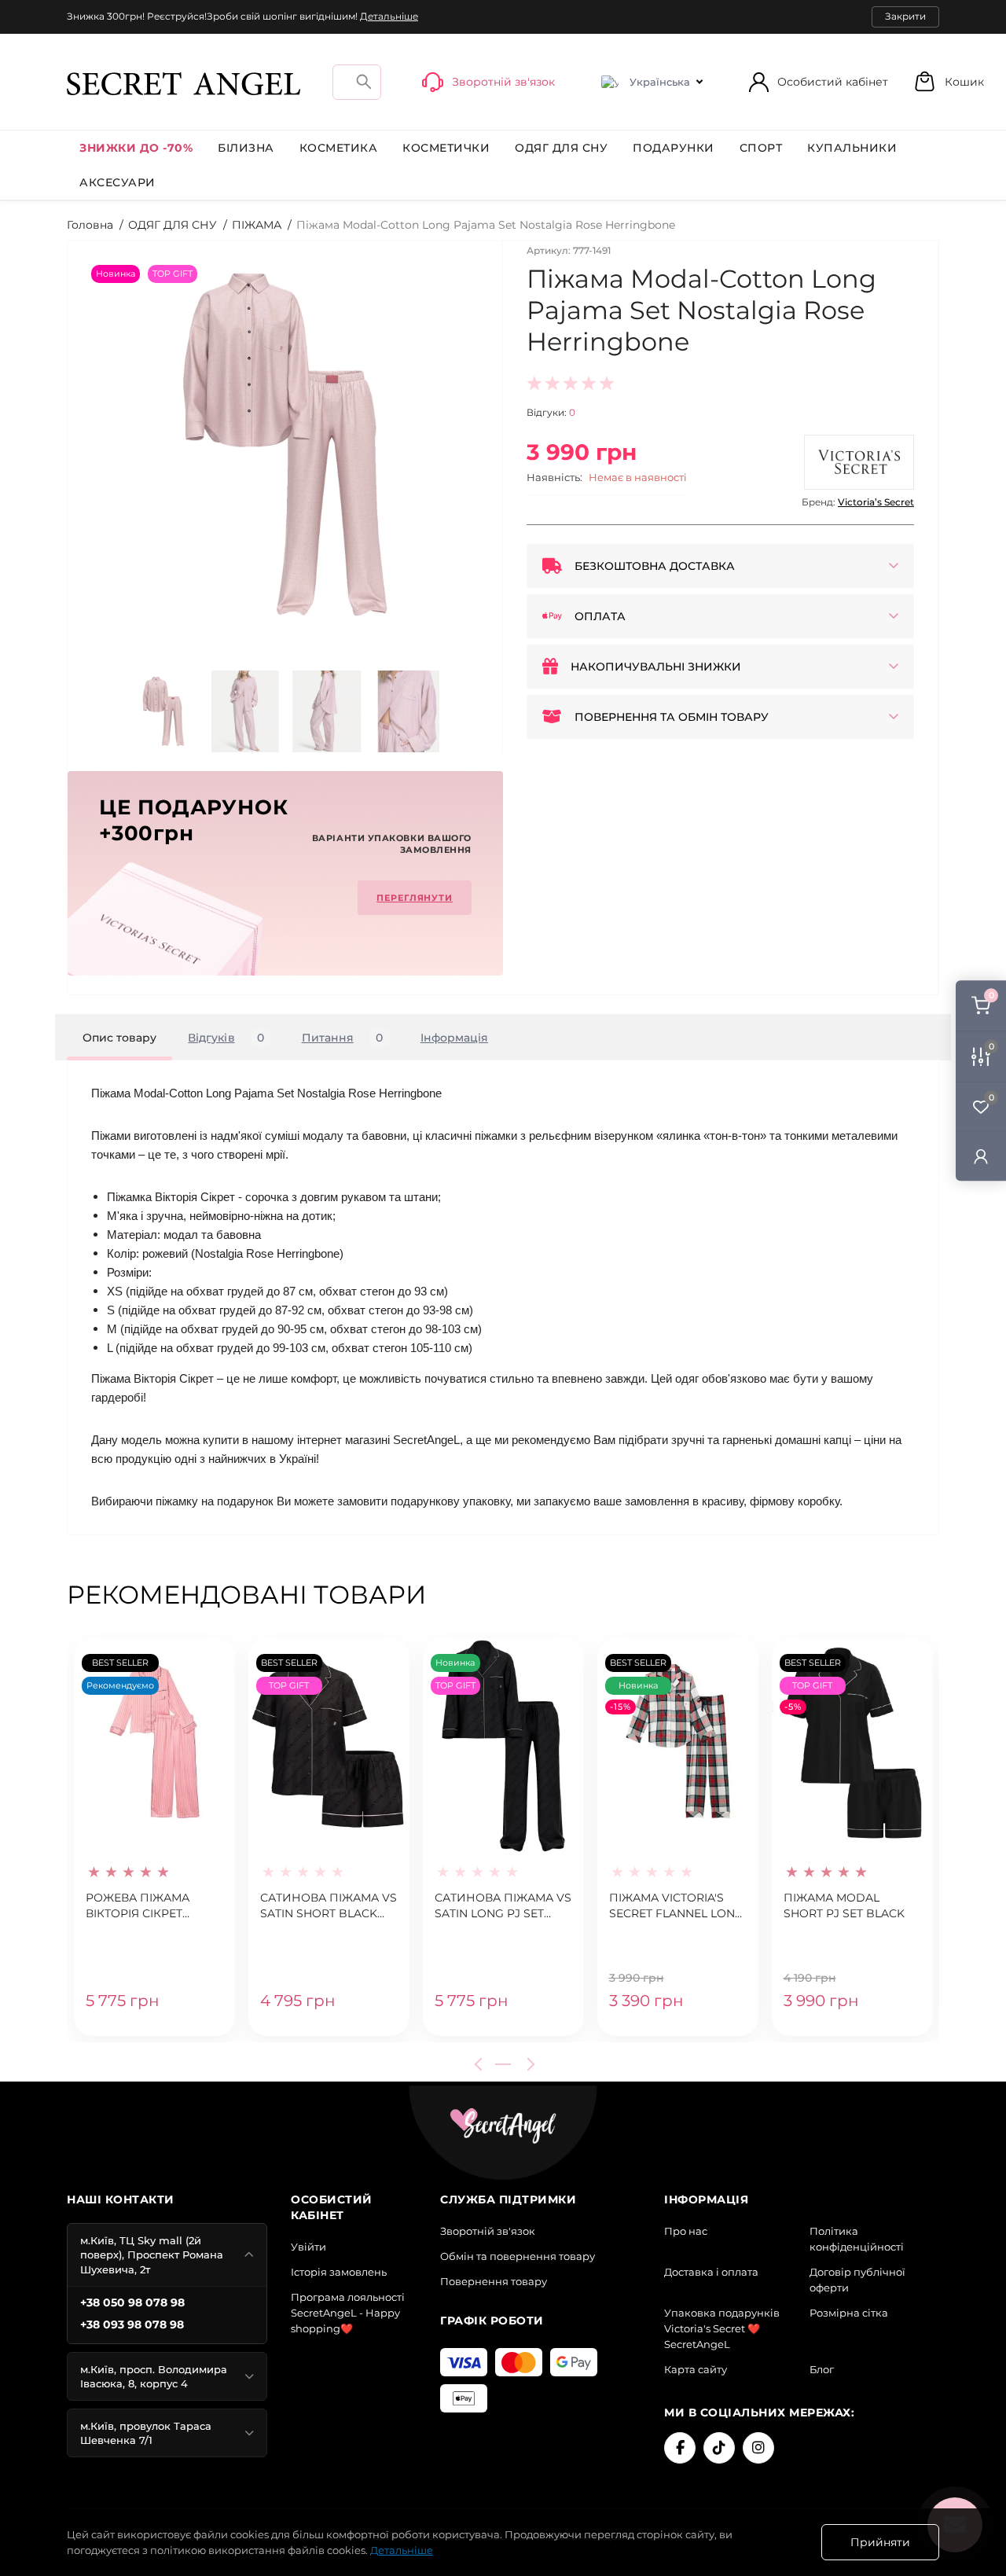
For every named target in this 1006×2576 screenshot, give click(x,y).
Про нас (686, 2231)
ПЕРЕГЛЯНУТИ (415, 898)
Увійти (308, 2247)
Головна (90, 225)
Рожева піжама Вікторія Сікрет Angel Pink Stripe (141, 1906)
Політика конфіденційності (857, 2239)
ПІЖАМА (257, 225)
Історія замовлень (339, 2272)
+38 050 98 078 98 (132, 2302)
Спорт (761, 148)
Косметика (339, 148)
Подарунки (674, 148)
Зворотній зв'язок (488, 2231)
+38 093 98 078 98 (132, 2324)
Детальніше (389, 16)
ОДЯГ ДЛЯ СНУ (561, 148)
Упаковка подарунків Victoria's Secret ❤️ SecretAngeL (722, 2328)
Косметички (446, 148)
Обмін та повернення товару (518, 2256)
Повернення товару (494, 2281)
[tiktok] (719, 2448)
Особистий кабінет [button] (833, 82)
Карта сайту (696, 2369)
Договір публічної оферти (857, 2280)
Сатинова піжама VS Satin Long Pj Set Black (503, 1906)
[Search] (364, 81)
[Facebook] (680, 2448)
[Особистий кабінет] (981, 1155)
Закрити (905, 16)
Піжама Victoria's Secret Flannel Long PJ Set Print (676, 1906)
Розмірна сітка (849, 2313)
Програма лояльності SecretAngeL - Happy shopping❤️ (348, 2313)
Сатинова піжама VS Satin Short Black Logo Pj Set (329, 1906)
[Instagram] (758, 2448)
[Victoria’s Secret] (859, 462)
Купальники (852, 148)
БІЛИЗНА (246, 148)
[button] (949, 81)
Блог (822, 2369)
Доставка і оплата (711, 2272)
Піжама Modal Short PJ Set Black (844, 1905)
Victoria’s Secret (876, 502)
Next (528, 2064)
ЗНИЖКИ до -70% (136, 148)
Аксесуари (117, 182)
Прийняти (880, 2542)
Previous (481, 2064)
